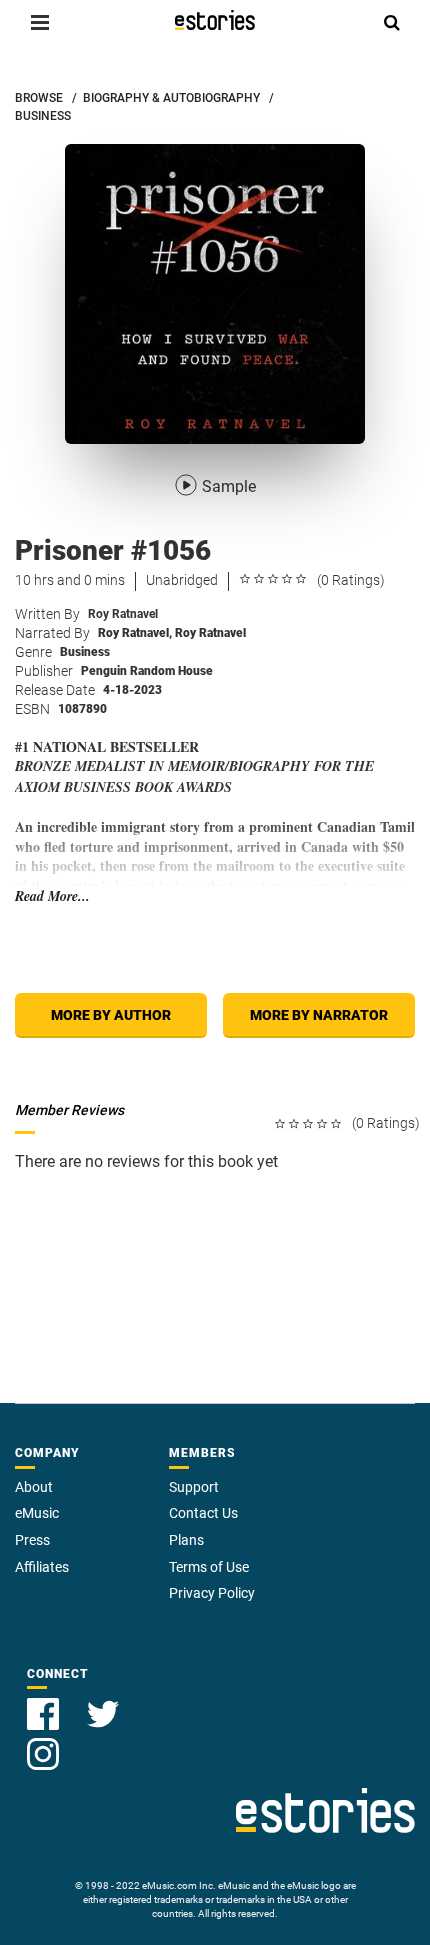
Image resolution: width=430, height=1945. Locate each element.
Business (85, 652)
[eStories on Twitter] (103, 1702)
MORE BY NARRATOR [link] (319, 1015)
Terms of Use (209, 1567)
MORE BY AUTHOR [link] (111, 1015)
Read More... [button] (52, 896)
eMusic (37, 1513)
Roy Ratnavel (123, 614)
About (34, 1487)
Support (194, 1487)
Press (32, 1540)
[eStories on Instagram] (43, 1742)
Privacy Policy (212, 1593)
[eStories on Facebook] (45, 1702)
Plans (186, 1540)
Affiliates (42, 1567)
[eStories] (215, 20)
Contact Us (203, 1513)
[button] (40, 22)
